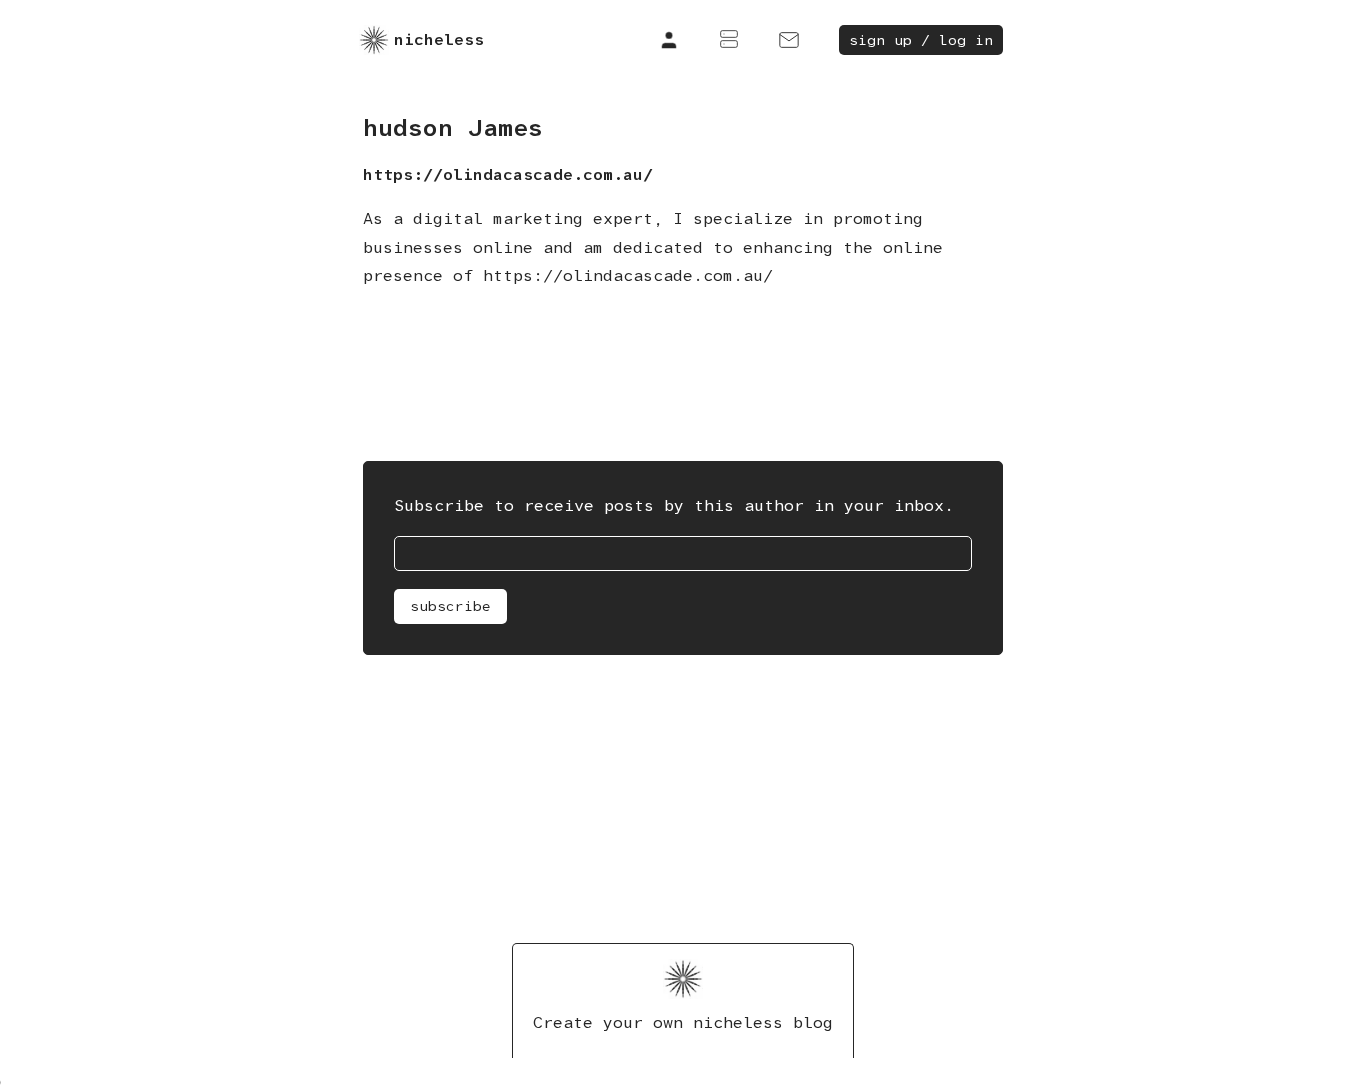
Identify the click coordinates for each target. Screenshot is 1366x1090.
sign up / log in (921, 40)
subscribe (450, 606)
